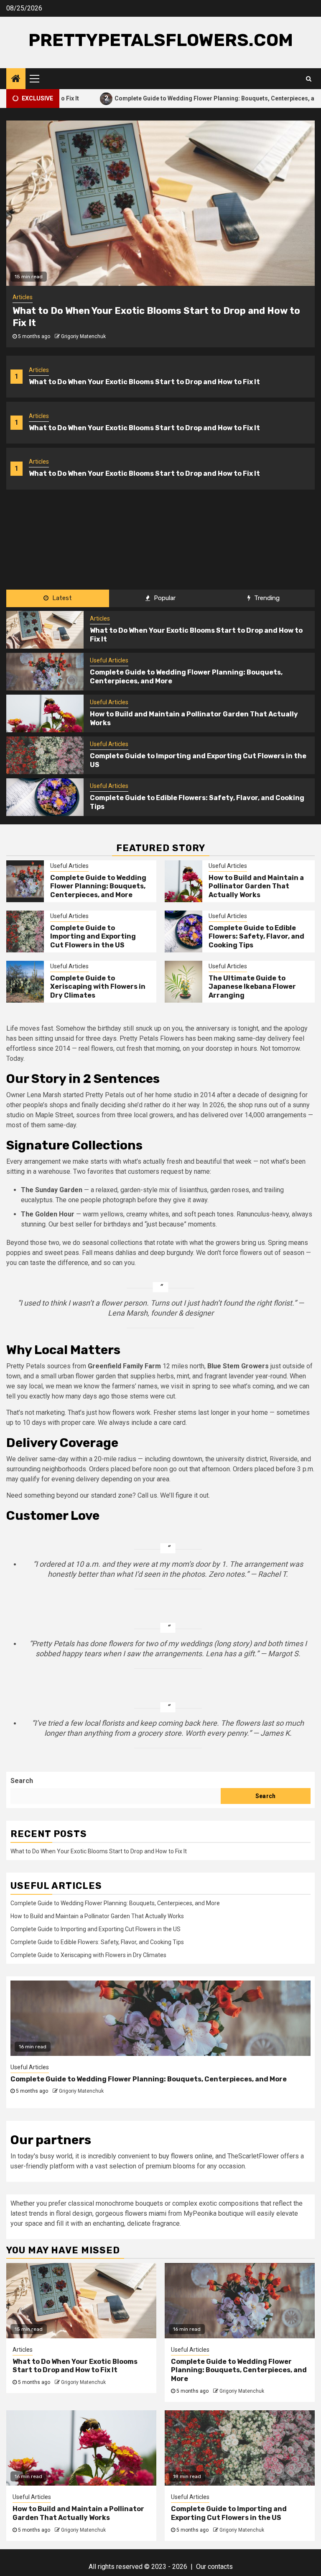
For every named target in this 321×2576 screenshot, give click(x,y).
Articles (39, 370)
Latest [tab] (61, 598)
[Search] (309, 79)
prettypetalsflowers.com (161, 40)
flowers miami (146, 2213)
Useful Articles (109, 660)
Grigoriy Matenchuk (83, 336)
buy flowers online (186, 2156)
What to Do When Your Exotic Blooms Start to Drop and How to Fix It (144, 382)
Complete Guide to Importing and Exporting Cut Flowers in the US (93, 937)
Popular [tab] (164, 598)
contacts (220, 2567)
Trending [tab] (266, 598)
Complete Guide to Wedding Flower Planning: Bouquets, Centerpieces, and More (169, 98)
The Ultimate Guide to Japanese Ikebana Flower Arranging (252, 987)
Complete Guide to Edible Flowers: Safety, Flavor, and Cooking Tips (256, 937)
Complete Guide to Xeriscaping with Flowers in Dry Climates (98, 987)
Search (22, 1781)
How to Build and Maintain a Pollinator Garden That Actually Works (256, 886)
